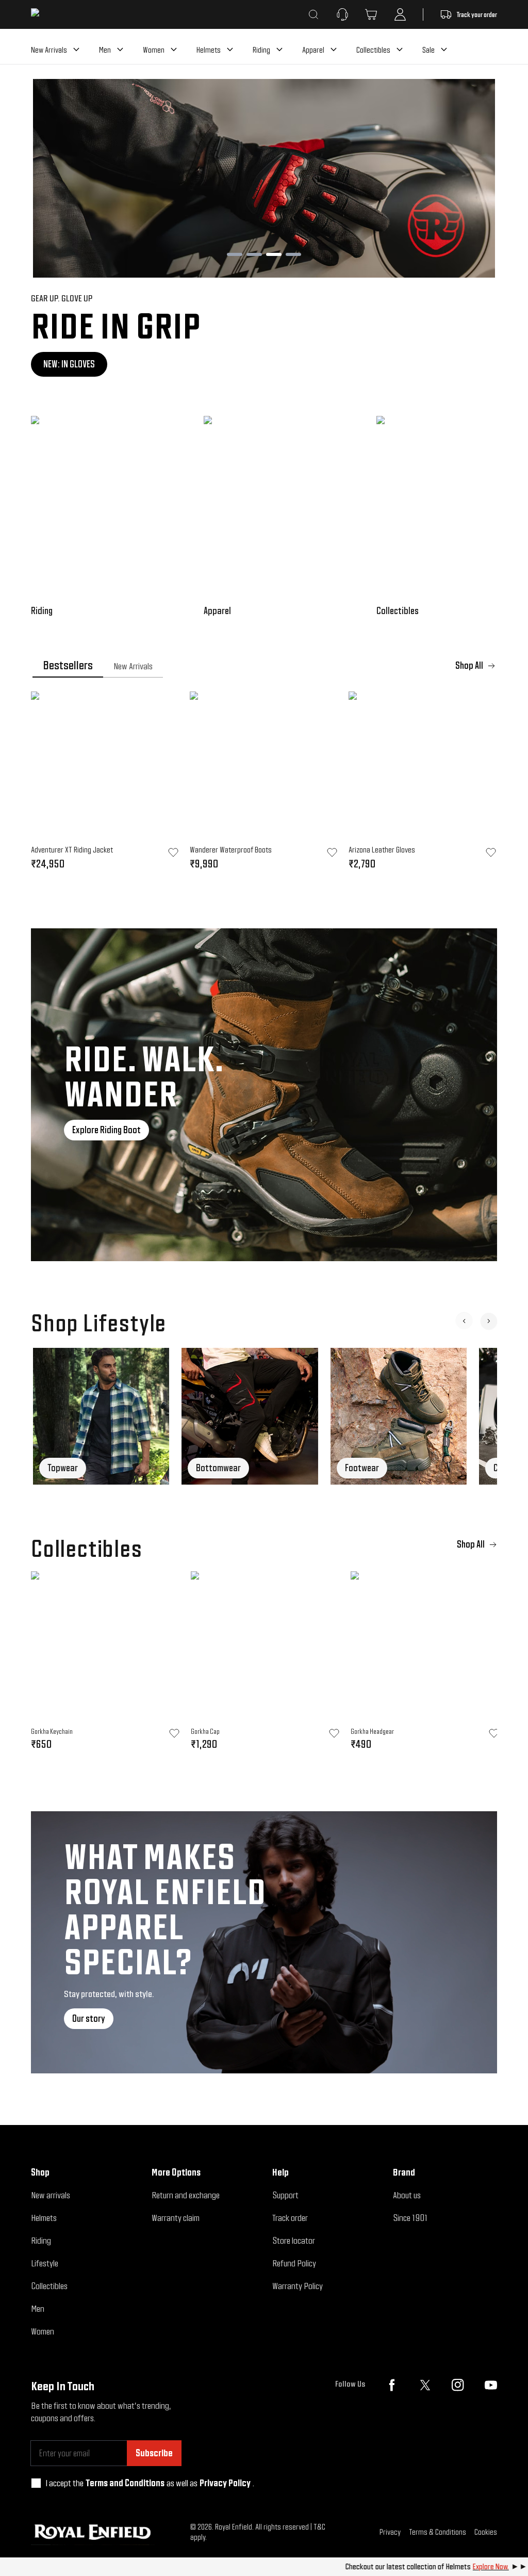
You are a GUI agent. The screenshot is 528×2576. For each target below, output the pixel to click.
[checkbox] (36, 2483)
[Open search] (313, 14)
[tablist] (264, 666)
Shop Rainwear (70, 364)
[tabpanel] (264, 784)
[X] (425, 2385)
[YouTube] (491, 2385)
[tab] (68, 666)
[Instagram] (458, 2385)
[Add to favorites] (174, 1733)
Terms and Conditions (125, 2483)
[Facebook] (392, 2385)
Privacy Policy (225, 2483)
